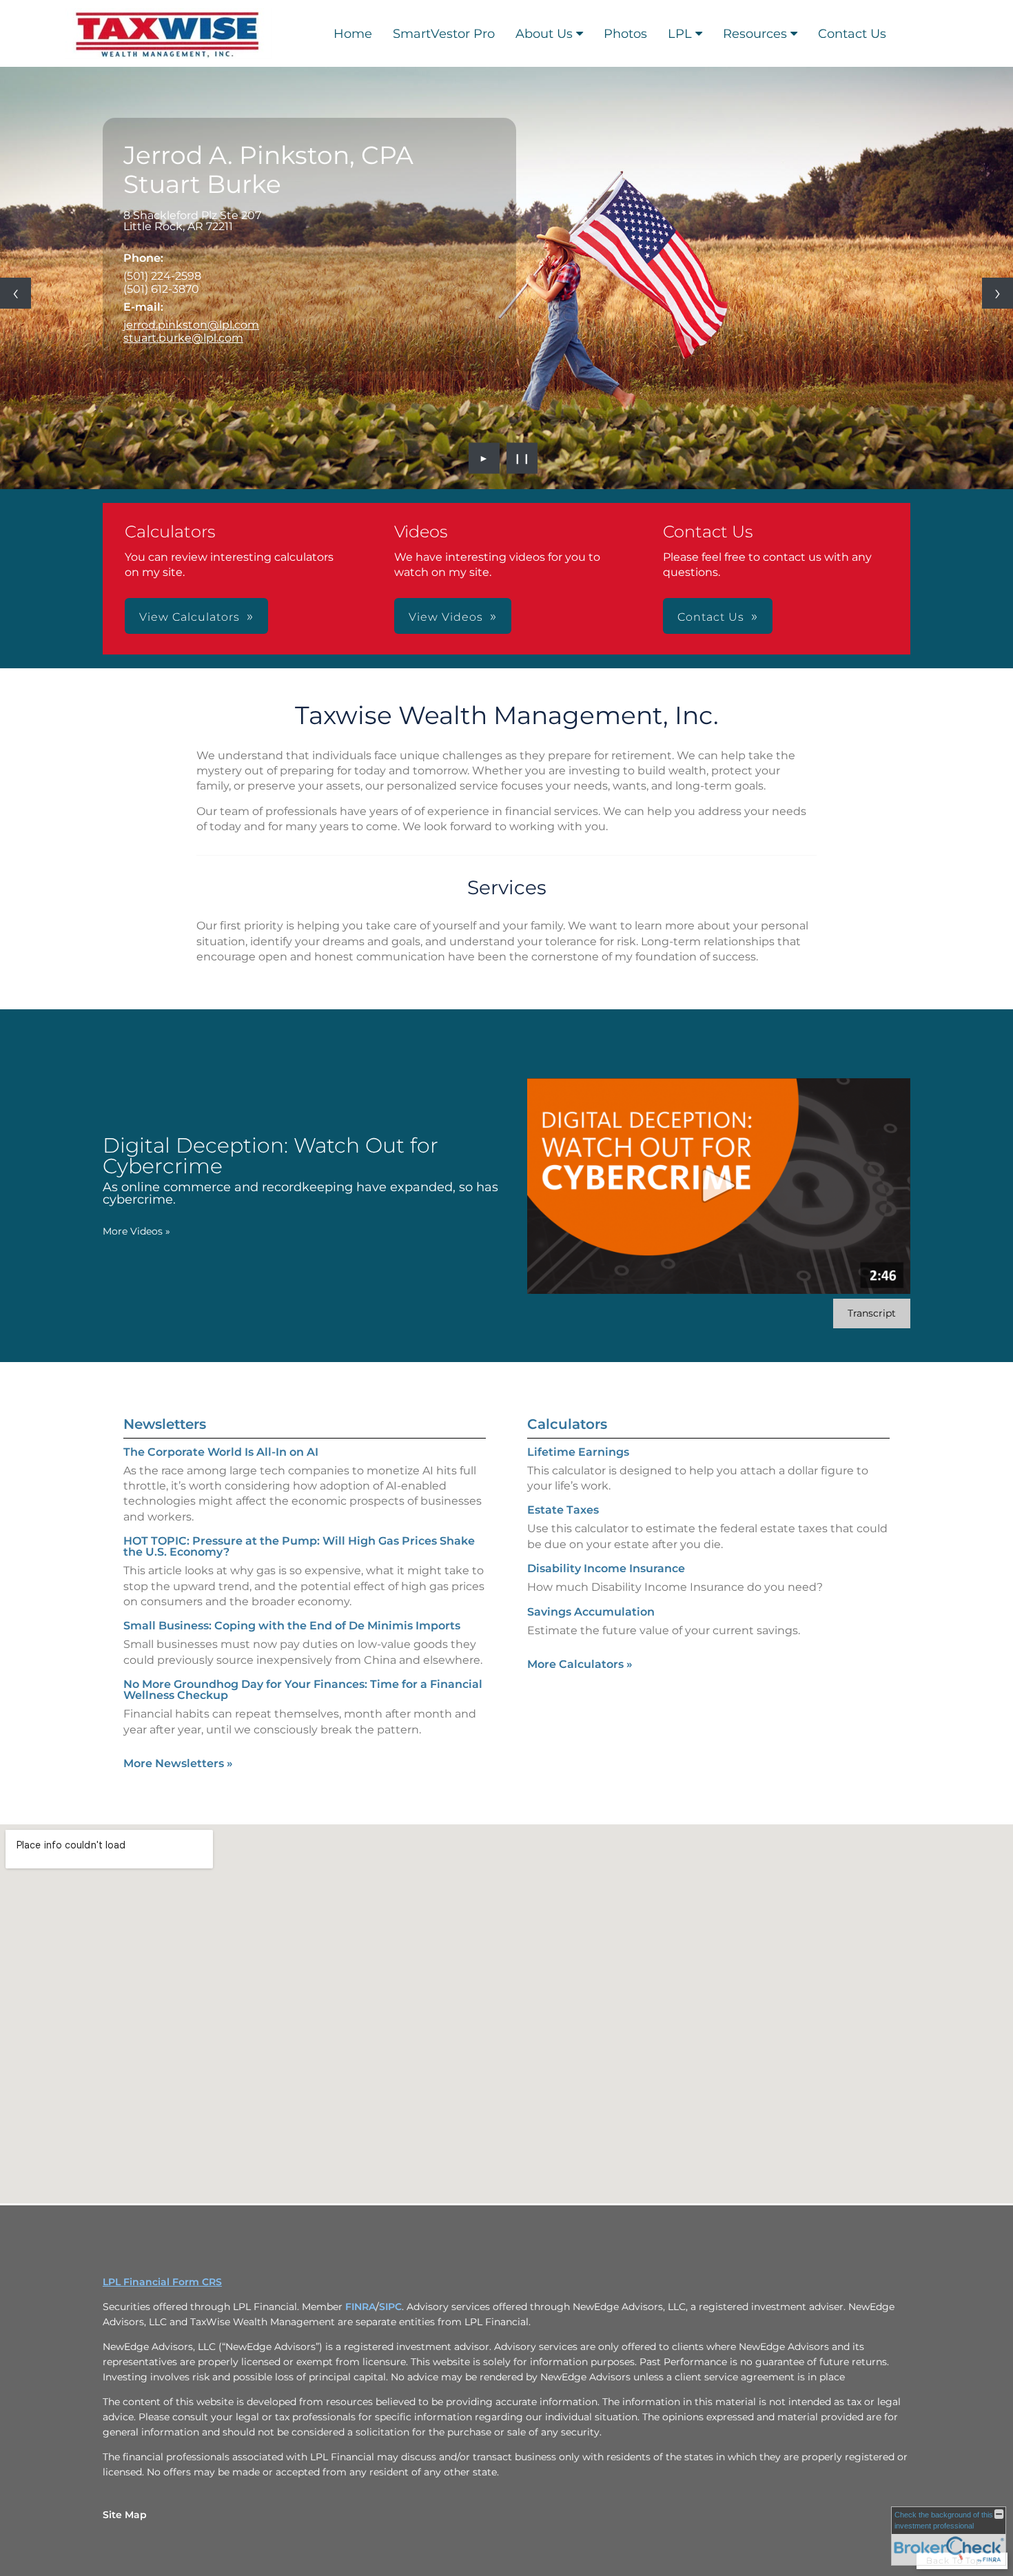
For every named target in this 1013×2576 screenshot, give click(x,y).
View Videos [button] (446, 617)
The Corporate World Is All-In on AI (221, 1452)
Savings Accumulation (591, 1612)
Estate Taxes (563, 1510)
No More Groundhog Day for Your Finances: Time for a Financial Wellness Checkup (303, 1690)
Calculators (567, 1424)
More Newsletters (178, 1763)
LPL (680, 34)
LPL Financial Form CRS (162, 2282)
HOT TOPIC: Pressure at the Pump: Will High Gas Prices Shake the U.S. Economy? (299, 1546)
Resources (755, 34)
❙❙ (522, 458)
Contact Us (852, 34)
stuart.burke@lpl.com (183, 338)
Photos (625, 34)
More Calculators (580, 1664)
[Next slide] (997, 293)
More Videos (136, 1231)
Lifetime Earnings (578, 1452)
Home (353, 34)
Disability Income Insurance (606, 1568)
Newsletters (165, 1424)
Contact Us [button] (711, 617)
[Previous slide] (16, 293)
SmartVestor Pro (444, 34)
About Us (544, 34)
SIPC (390, 2307)
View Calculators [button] (190, 617)
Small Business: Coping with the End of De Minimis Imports (292, 1626)
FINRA (360, 2307)
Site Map (125, 2515)
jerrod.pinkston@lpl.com (191, 325)
